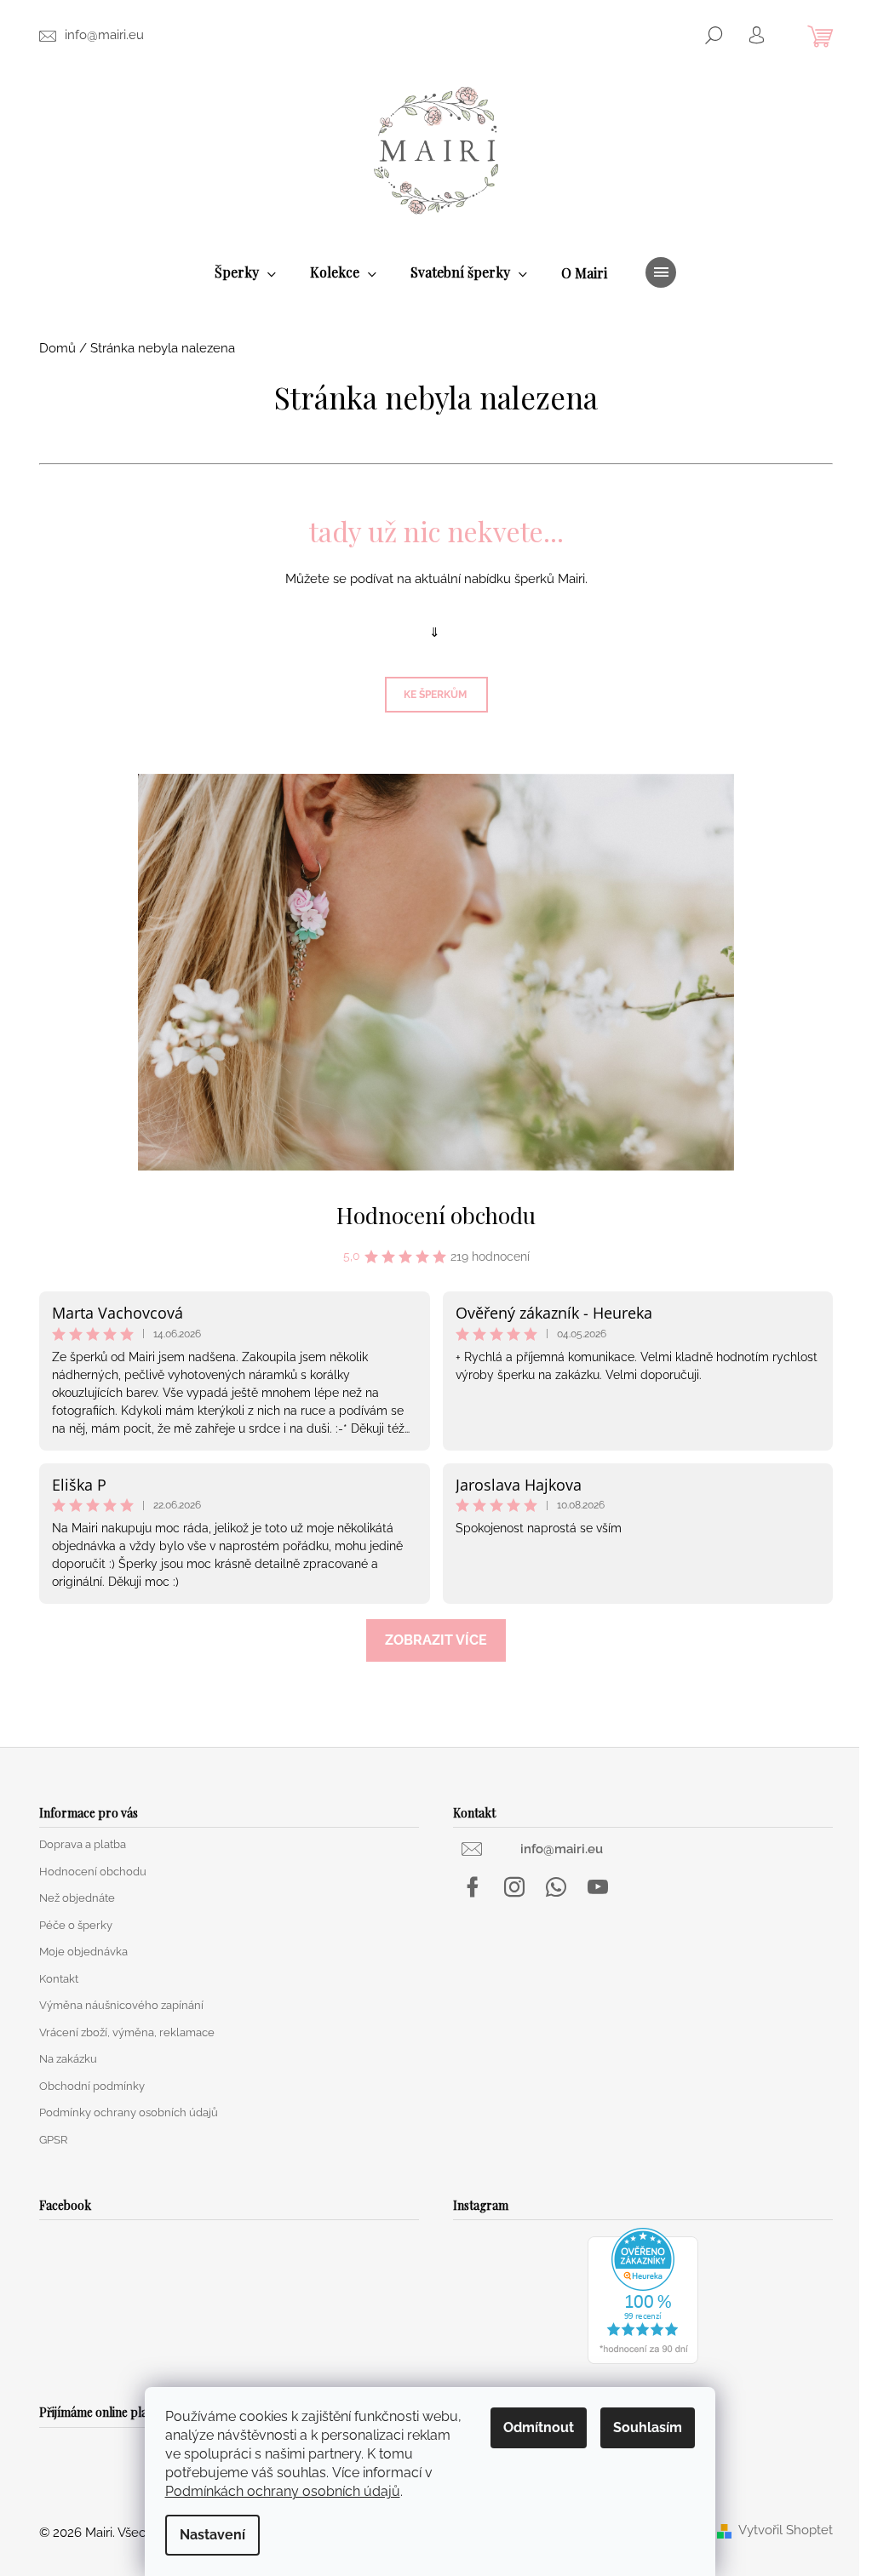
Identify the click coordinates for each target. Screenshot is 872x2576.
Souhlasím (648, 2427)
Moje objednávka (83, 1952)
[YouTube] (598, 1887)
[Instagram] (514, 1887)
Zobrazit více (436, 1640)
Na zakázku (68, 2059)
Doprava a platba (83, 1844)
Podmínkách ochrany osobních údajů (283, 2491)
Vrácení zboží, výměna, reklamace (127, 2032)
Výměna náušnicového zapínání (121, 2005)
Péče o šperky (76, 1925)
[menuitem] (245, 273)
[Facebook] (473, 1887)
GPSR (53, 2140)
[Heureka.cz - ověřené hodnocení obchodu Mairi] (643, 2296)
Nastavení (212, 2535)
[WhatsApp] (556, 1887)
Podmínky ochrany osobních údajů (129, 2112)
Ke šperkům (436, 695)
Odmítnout (539, 2427)
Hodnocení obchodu (436, 1215)
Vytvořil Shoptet (786, 2530)
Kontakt (59, 1979)
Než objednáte (77, 1898)
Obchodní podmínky (92, 2086)
